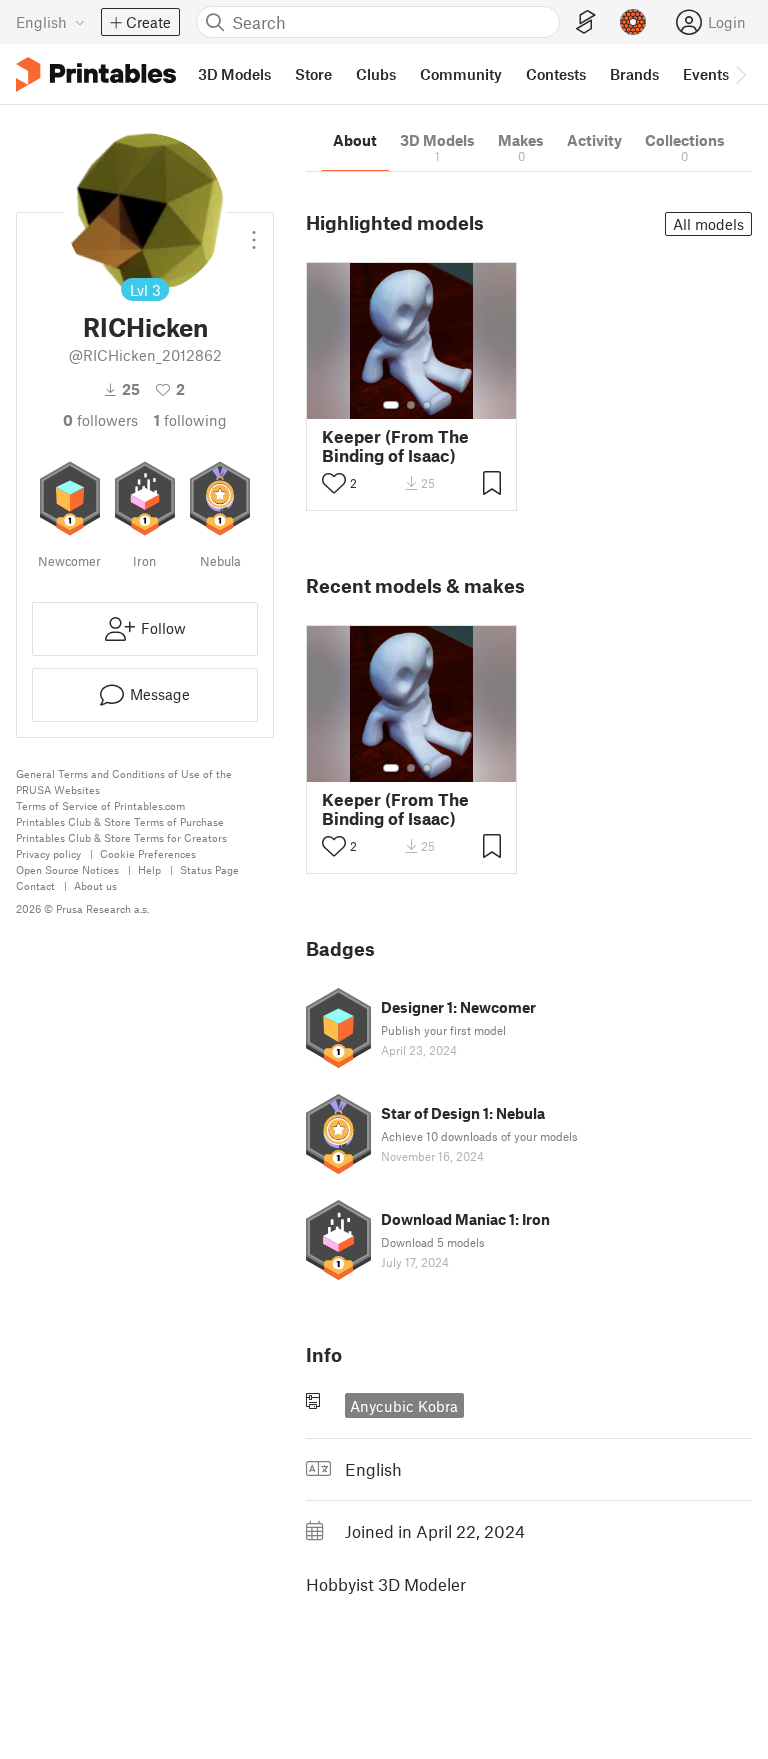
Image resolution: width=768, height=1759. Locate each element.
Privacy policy (48, 853)
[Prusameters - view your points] (633, 22)
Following (190, 420)
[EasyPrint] (586, 22)
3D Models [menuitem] (234, 74)
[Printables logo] (96, 74)
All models (708, 224)
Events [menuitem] (706, 74)
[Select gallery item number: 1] (391, 405)
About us (95, 885)
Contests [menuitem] (556, 74)
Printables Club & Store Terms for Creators (121, 837)
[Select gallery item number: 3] (427, 405)
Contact (35, 885)
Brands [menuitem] (634, 74)
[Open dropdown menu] (254, 232)
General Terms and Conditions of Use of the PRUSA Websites (124, 781)
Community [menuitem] (461, 74)
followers (100, 420)
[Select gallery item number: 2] (411, 405)
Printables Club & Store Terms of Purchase (120, 821)
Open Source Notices (67, 869)
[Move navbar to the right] (740, 74)
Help (149, 869)
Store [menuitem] (313, 74)
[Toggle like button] (334, 483)
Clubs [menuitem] (376, 74)
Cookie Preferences (148, 853)
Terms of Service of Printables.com (100, 805)
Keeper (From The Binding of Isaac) (395, 446)
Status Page (209, 869)
